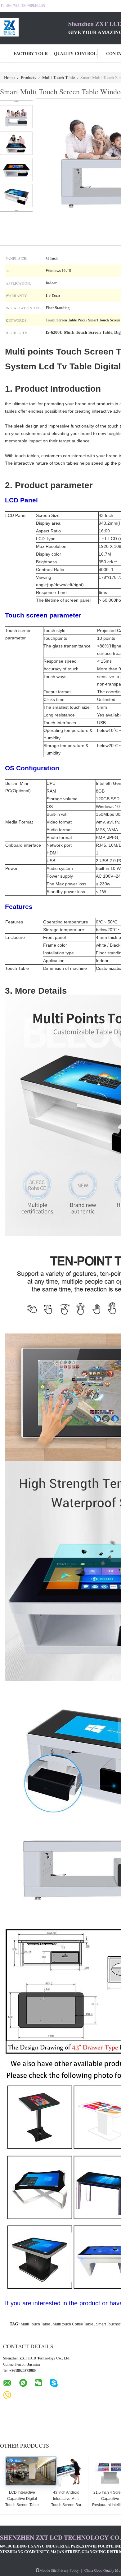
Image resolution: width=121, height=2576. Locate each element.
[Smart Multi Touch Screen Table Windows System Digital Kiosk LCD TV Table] (16, 117)
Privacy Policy (68, 2570)
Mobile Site (48, 2570)
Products (28, 77)
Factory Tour (31, 53)
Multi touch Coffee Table (73, 2324)
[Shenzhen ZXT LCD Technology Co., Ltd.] (34, 27)
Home (9, 77)
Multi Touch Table (58, 77)
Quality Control (75, 53)
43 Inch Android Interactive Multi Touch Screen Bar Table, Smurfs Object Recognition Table (66, 2505)
